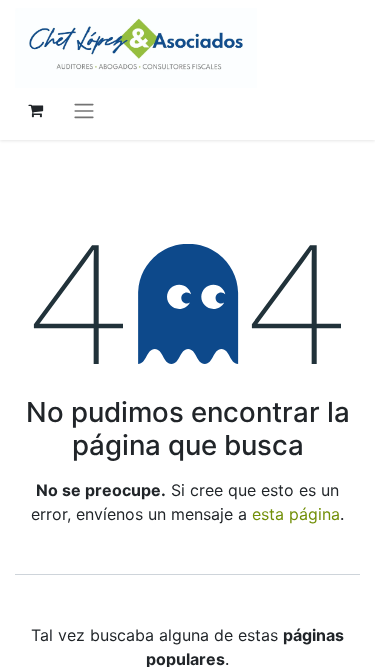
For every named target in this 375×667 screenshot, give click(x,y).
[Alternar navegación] (84, 110)
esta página (296, 514)
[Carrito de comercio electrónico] (35, 110)
